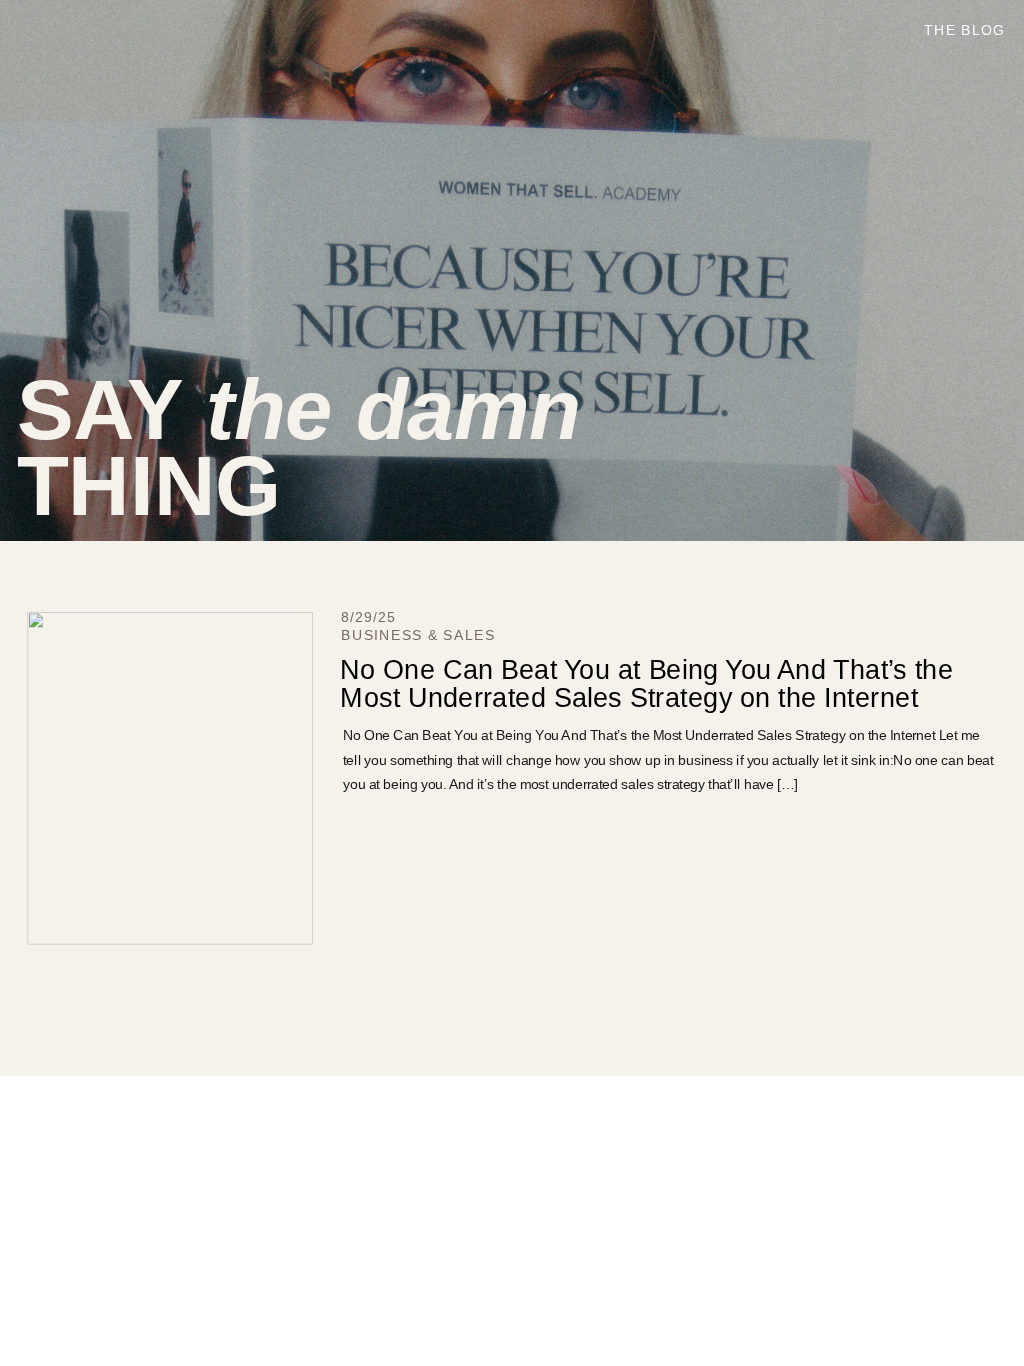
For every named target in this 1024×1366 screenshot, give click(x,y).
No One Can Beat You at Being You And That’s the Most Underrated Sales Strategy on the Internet (646, 683)
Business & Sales (418, 635)
